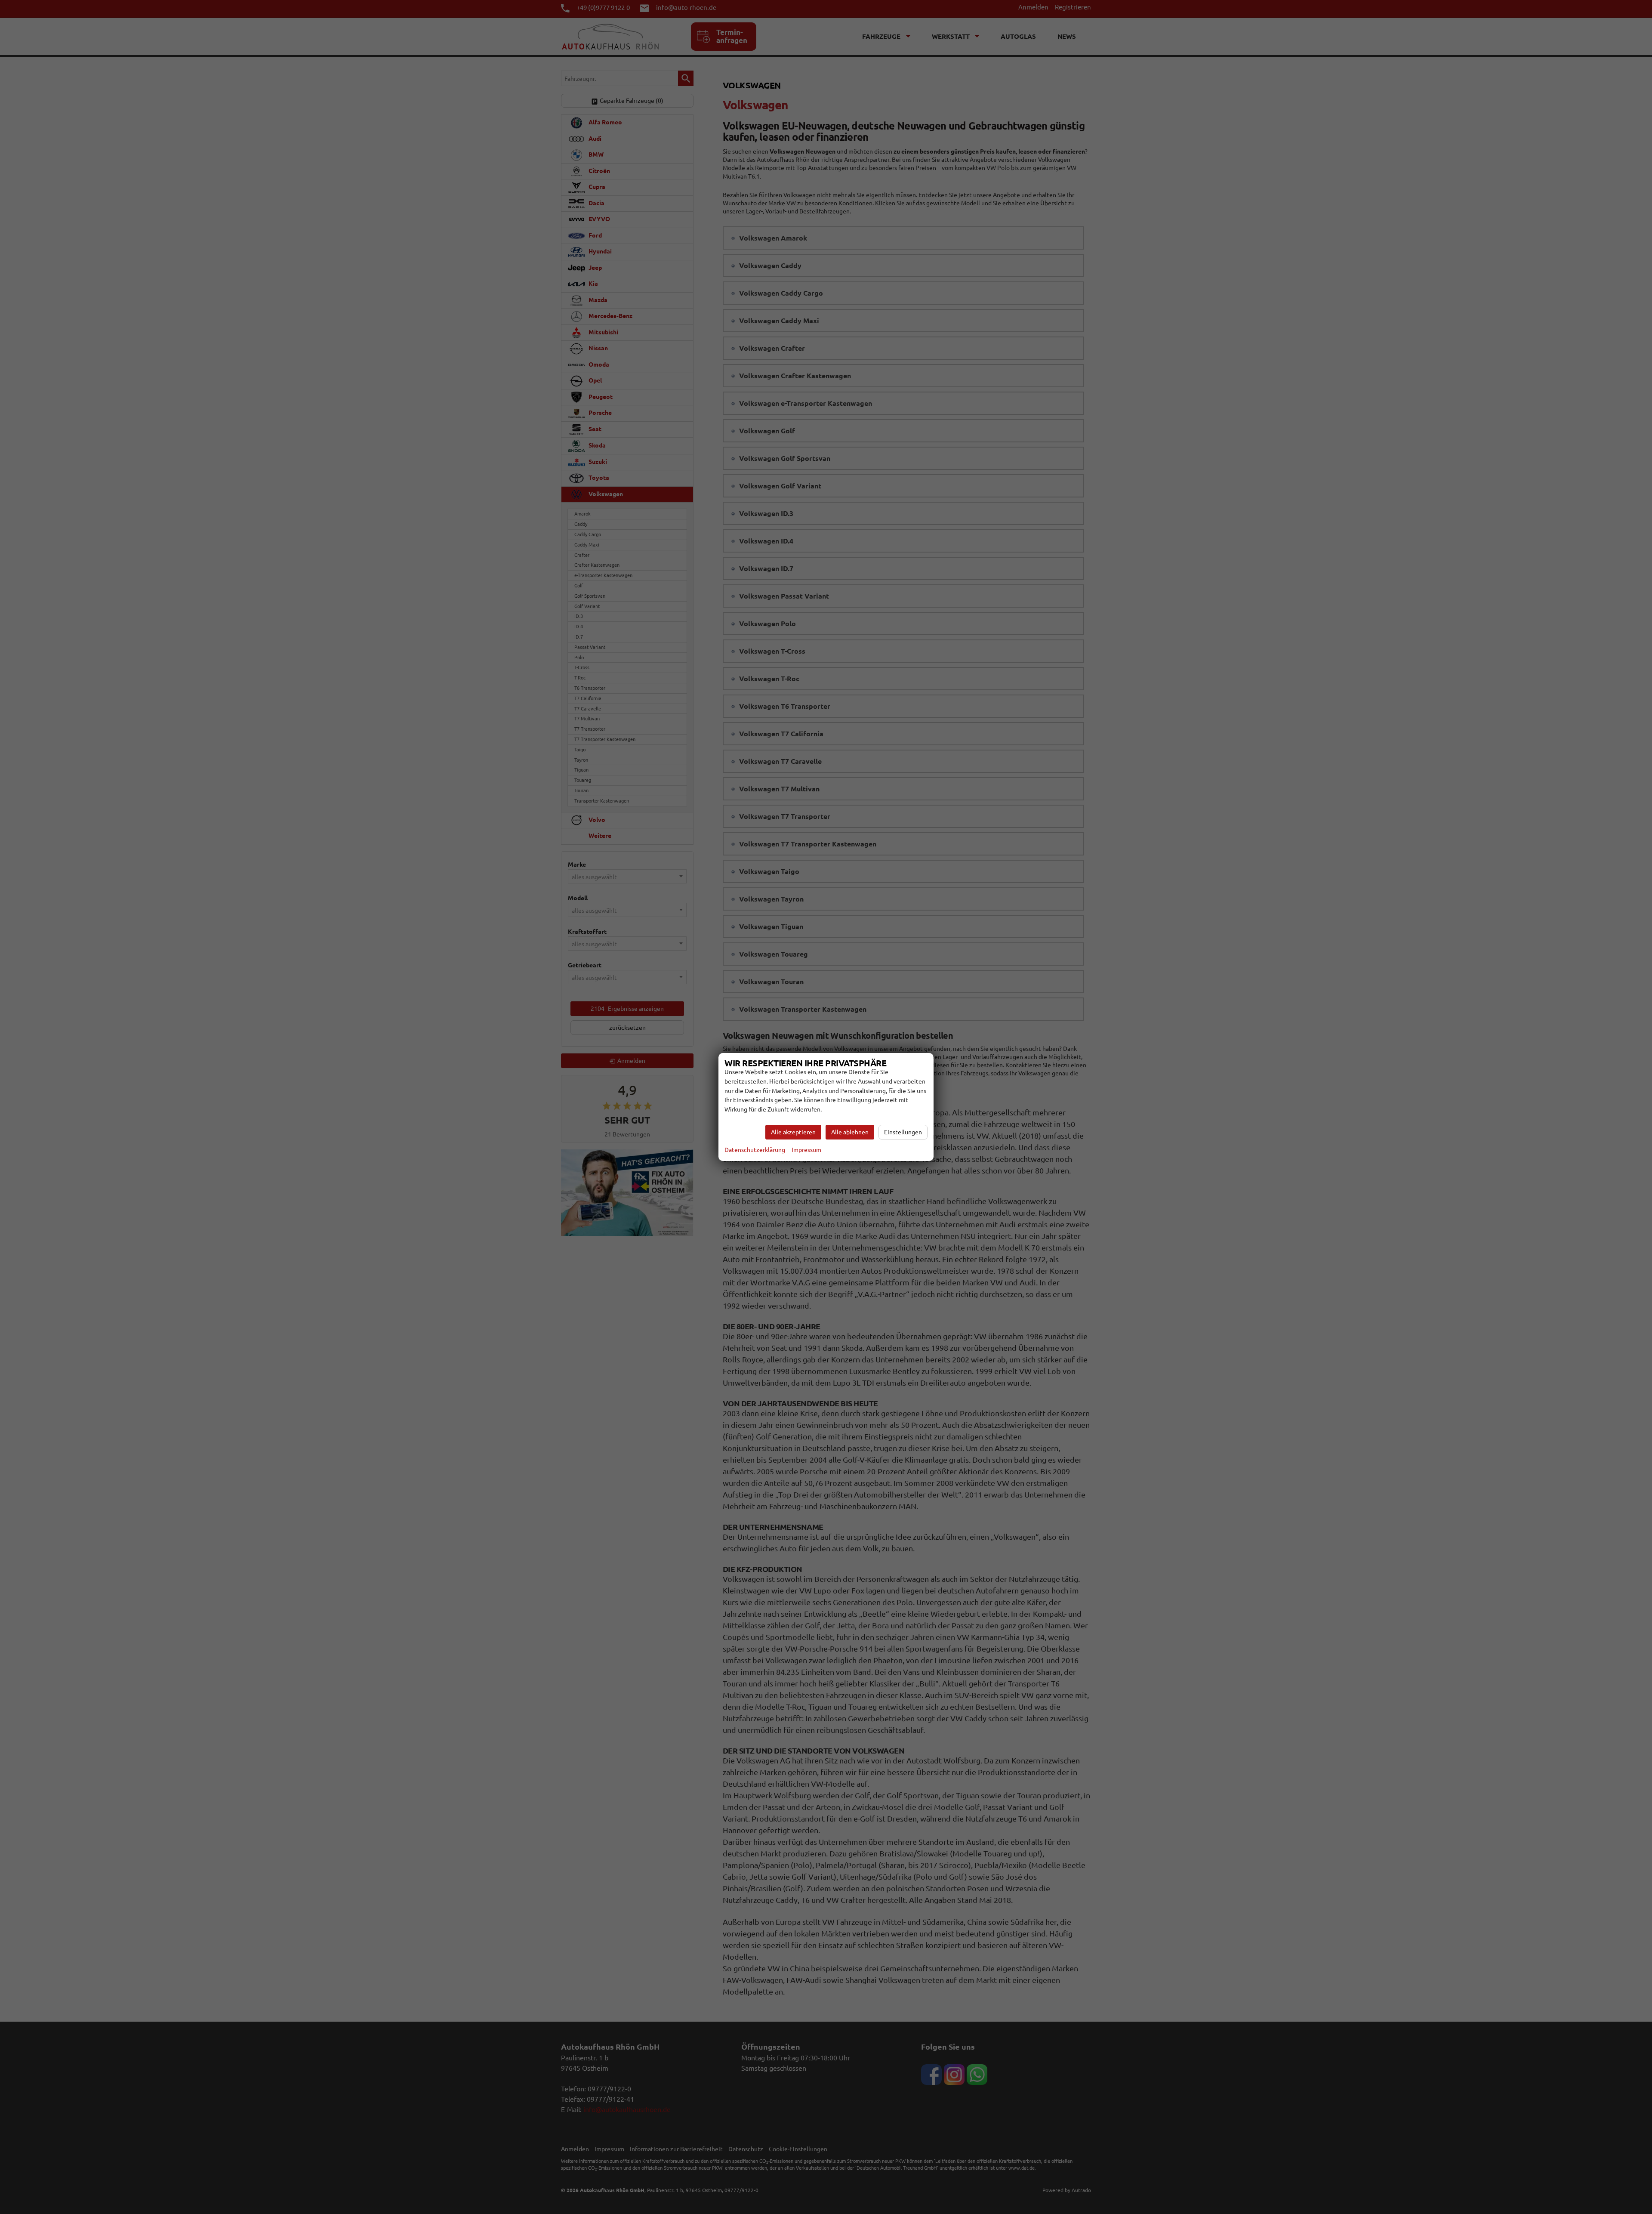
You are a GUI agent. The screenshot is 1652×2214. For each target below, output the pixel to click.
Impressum (806, 1150)
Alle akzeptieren (793, 1132)
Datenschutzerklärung (755, 1150)
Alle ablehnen (850, 1132)
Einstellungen (903, 1132)
